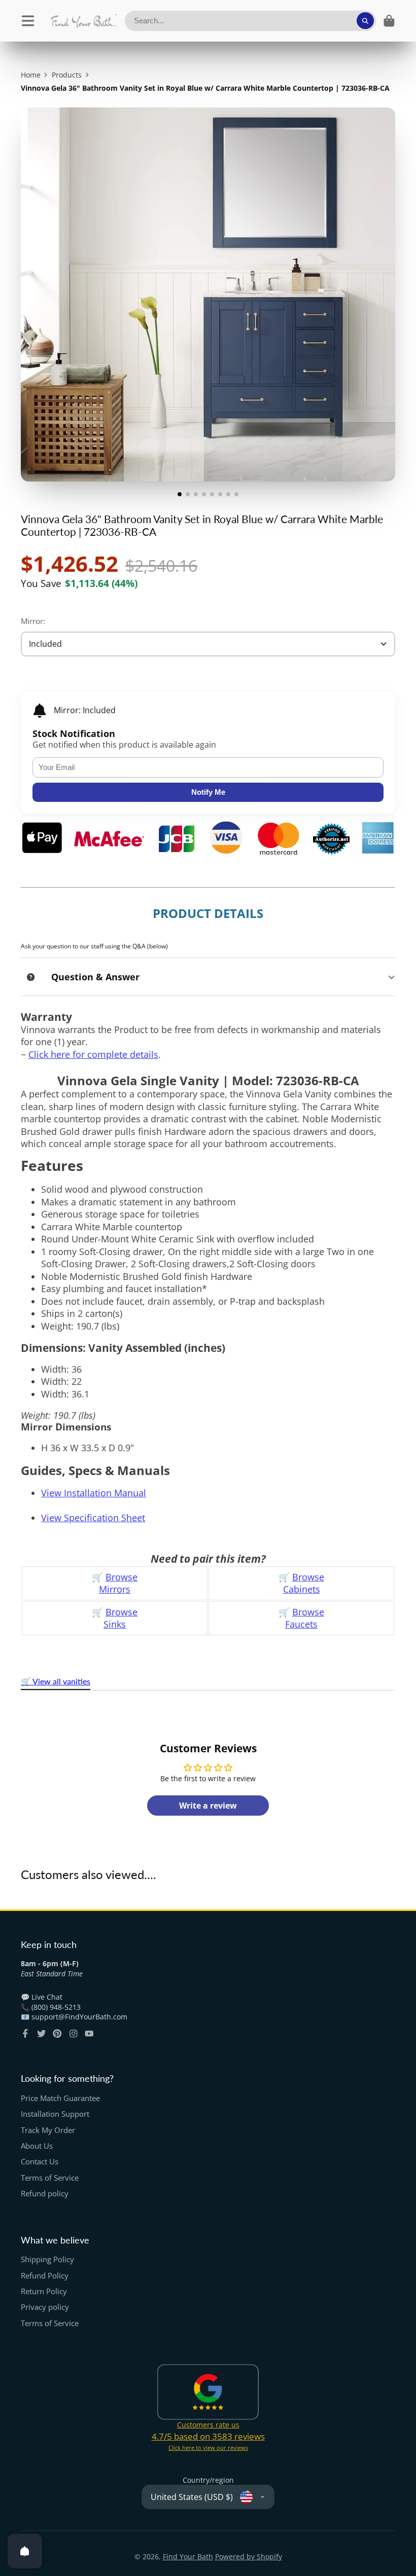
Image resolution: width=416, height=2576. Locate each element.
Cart (389, 21)
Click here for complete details (93, 1054)
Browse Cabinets (304, 1583)
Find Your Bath (188, 2556)
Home (31, 75)
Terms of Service (50, 2178)
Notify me (208, 792)
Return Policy (44, 2291)
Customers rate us (208, 2425)
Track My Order (48, 2130)
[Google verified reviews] (208, 2392)
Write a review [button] (208, 1806)
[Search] (365, 21)
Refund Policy (45, 2276)
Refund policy (45, 2194)
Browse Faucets (305, 1618)
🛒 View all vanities (56, 1681)
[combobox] (250, 21)
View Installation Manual (94, 1493)
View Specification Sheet (93, 1518)
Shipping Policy (47, 2259)
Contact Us (40, 2162)
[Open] (25, 2551)
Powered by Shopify (249, 2556)
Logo (83, 21)
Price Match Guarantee (60, 2098)
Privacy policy (45, 2307)
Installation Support (55, 2114)
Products (67, 75)
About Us (37, 2146)
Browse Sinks (120, 1618)
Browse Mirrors (118, 1583)
